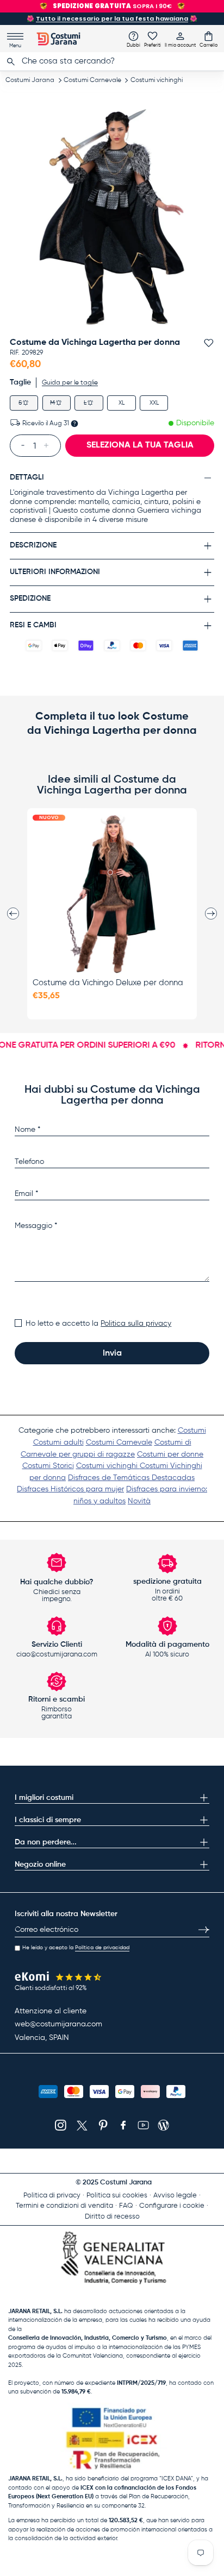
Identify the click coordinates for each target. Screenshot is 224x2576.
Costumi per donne (170, 1454)
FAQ (126, 2206)
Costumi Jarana (30, 80)
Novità (139, 1501)
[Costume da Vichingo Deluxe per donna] (112, 894)
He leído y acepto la (76, 1948)
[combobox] (112, 61)
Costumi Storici (48, 1466)
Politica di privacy (52, 2196)
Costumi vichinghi (157, 80)
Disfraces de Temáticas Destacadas (131, 1478)
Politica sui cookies (117, 2196)
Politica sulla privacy (136, 1324)
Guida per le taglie (70, 383)
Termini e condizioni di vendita (64, 2206)
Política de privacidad (102, 1948)
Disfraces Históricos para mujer (70, 1489)
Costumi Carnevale (92, 80)
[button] (209, 39)
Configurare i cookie (172, 2206)
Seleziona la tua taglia (140, 445)
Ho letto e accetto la (98, 1324)
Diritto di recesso (112, 2217)
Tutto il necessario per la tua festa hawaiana (112, 18)
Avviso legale (175, 2196)
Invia (112, 1353)
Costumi (192, 1431)
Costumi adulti (58, 1443)
